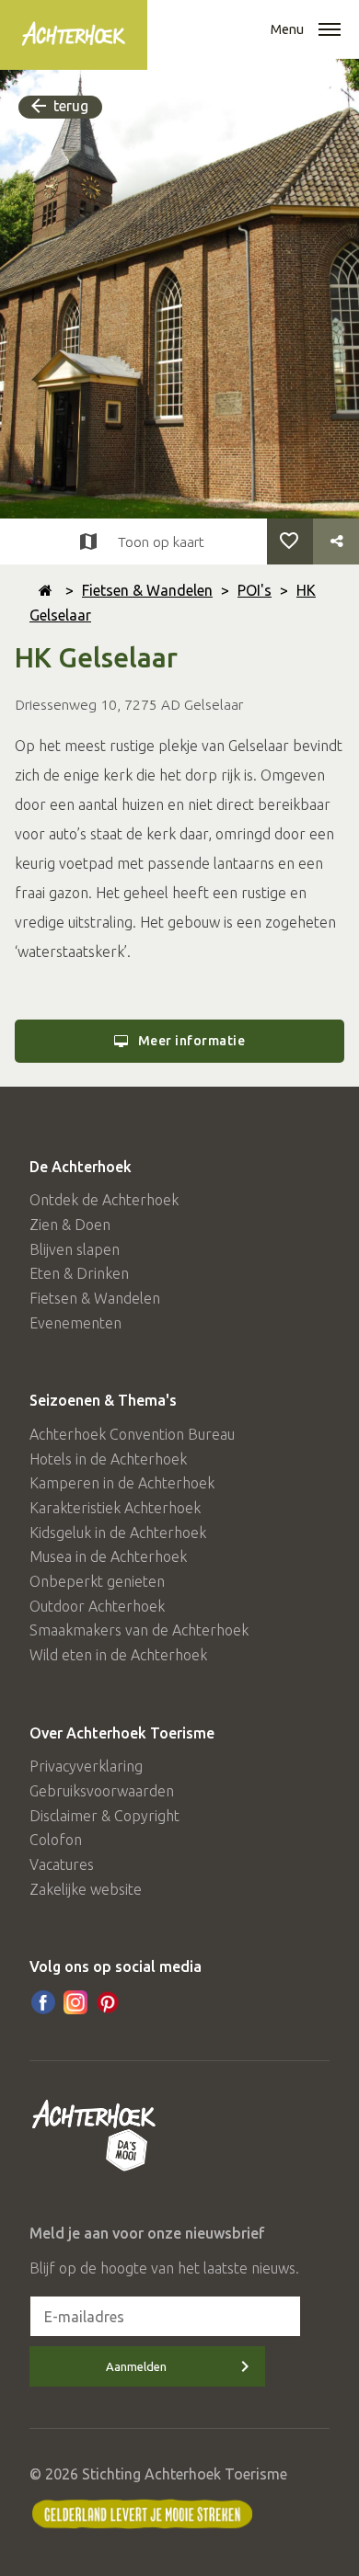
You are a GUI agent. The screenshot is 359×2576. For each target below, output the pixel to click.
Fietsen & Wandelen (147, 590)
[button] (330, 31)
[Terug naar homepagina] (46, 590)
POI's (255, 590)
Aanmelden (136, 2366)
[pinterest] (108, 2002)
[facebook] (43, 2002)
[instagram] (75, 2002)
